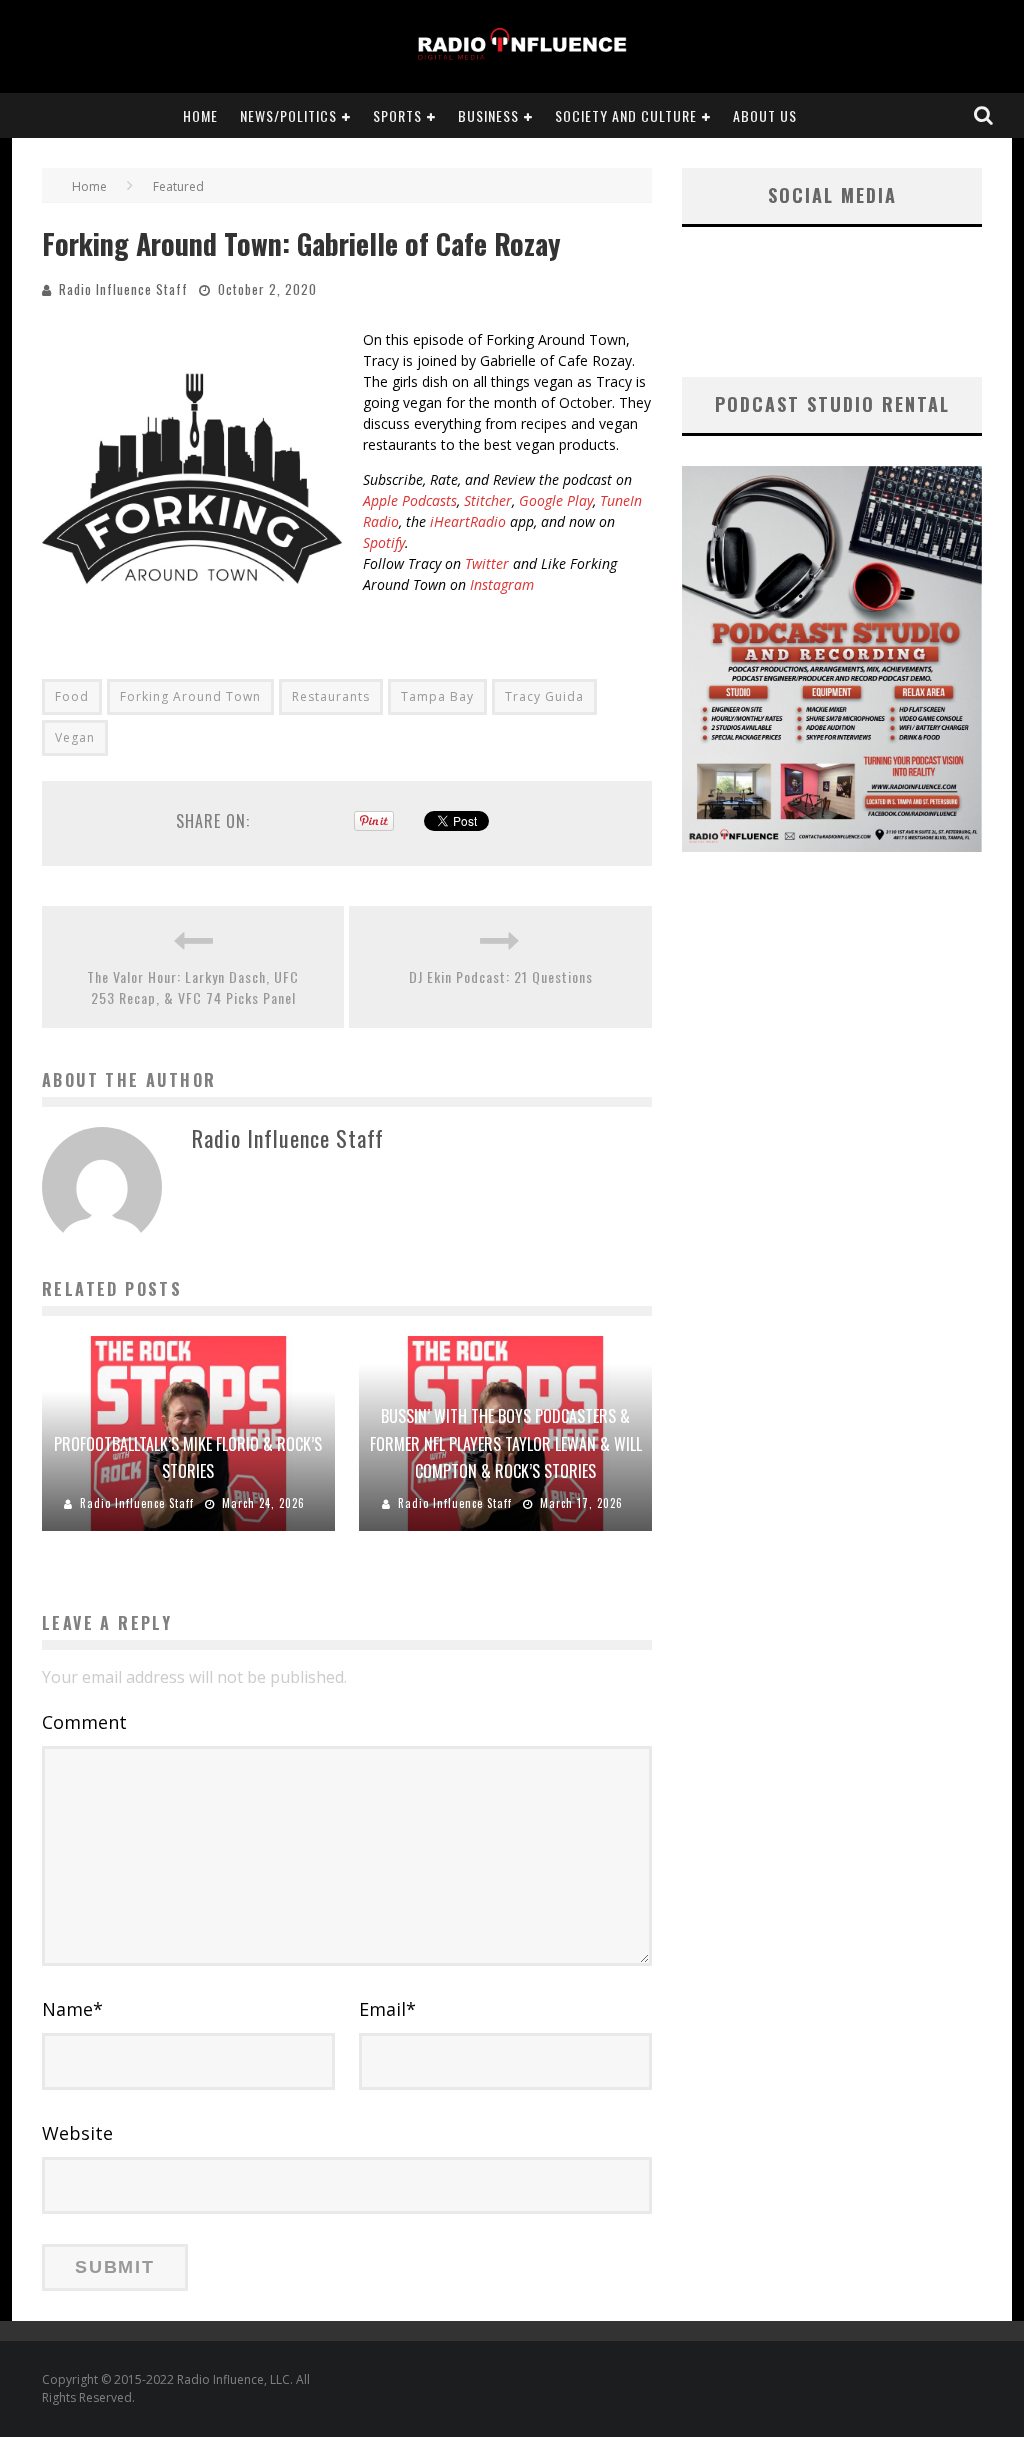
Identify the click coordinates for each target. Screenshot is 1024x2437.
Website (77, 2133)
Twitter (487, 563)
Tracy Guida (544, 696)
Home (200, 115)
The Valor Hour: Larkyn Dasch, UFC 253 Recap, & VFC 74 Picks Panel (193, 987)
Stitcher (488, 500)
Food (72, 696)
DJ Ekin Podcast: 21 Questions (501, 976)
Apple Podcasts (410, 500)
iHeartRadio (468, 521)
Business (488, 115)
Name (72, 2009)
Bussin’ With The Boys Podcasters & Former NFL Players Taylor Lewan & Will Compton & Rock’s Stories (506, 1443)
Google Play (556, 500)
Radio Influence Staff (123, 289)
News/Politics (288, 115)
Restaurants (331, 696)
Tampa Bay (437, 696)
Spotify (384, 542)
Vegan (75, 737)
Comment (84, 1722)
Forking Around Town (190, 696)
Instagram (502, 584)
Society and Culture (626, 115)
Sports (397, 115)
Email (387, 2009)
